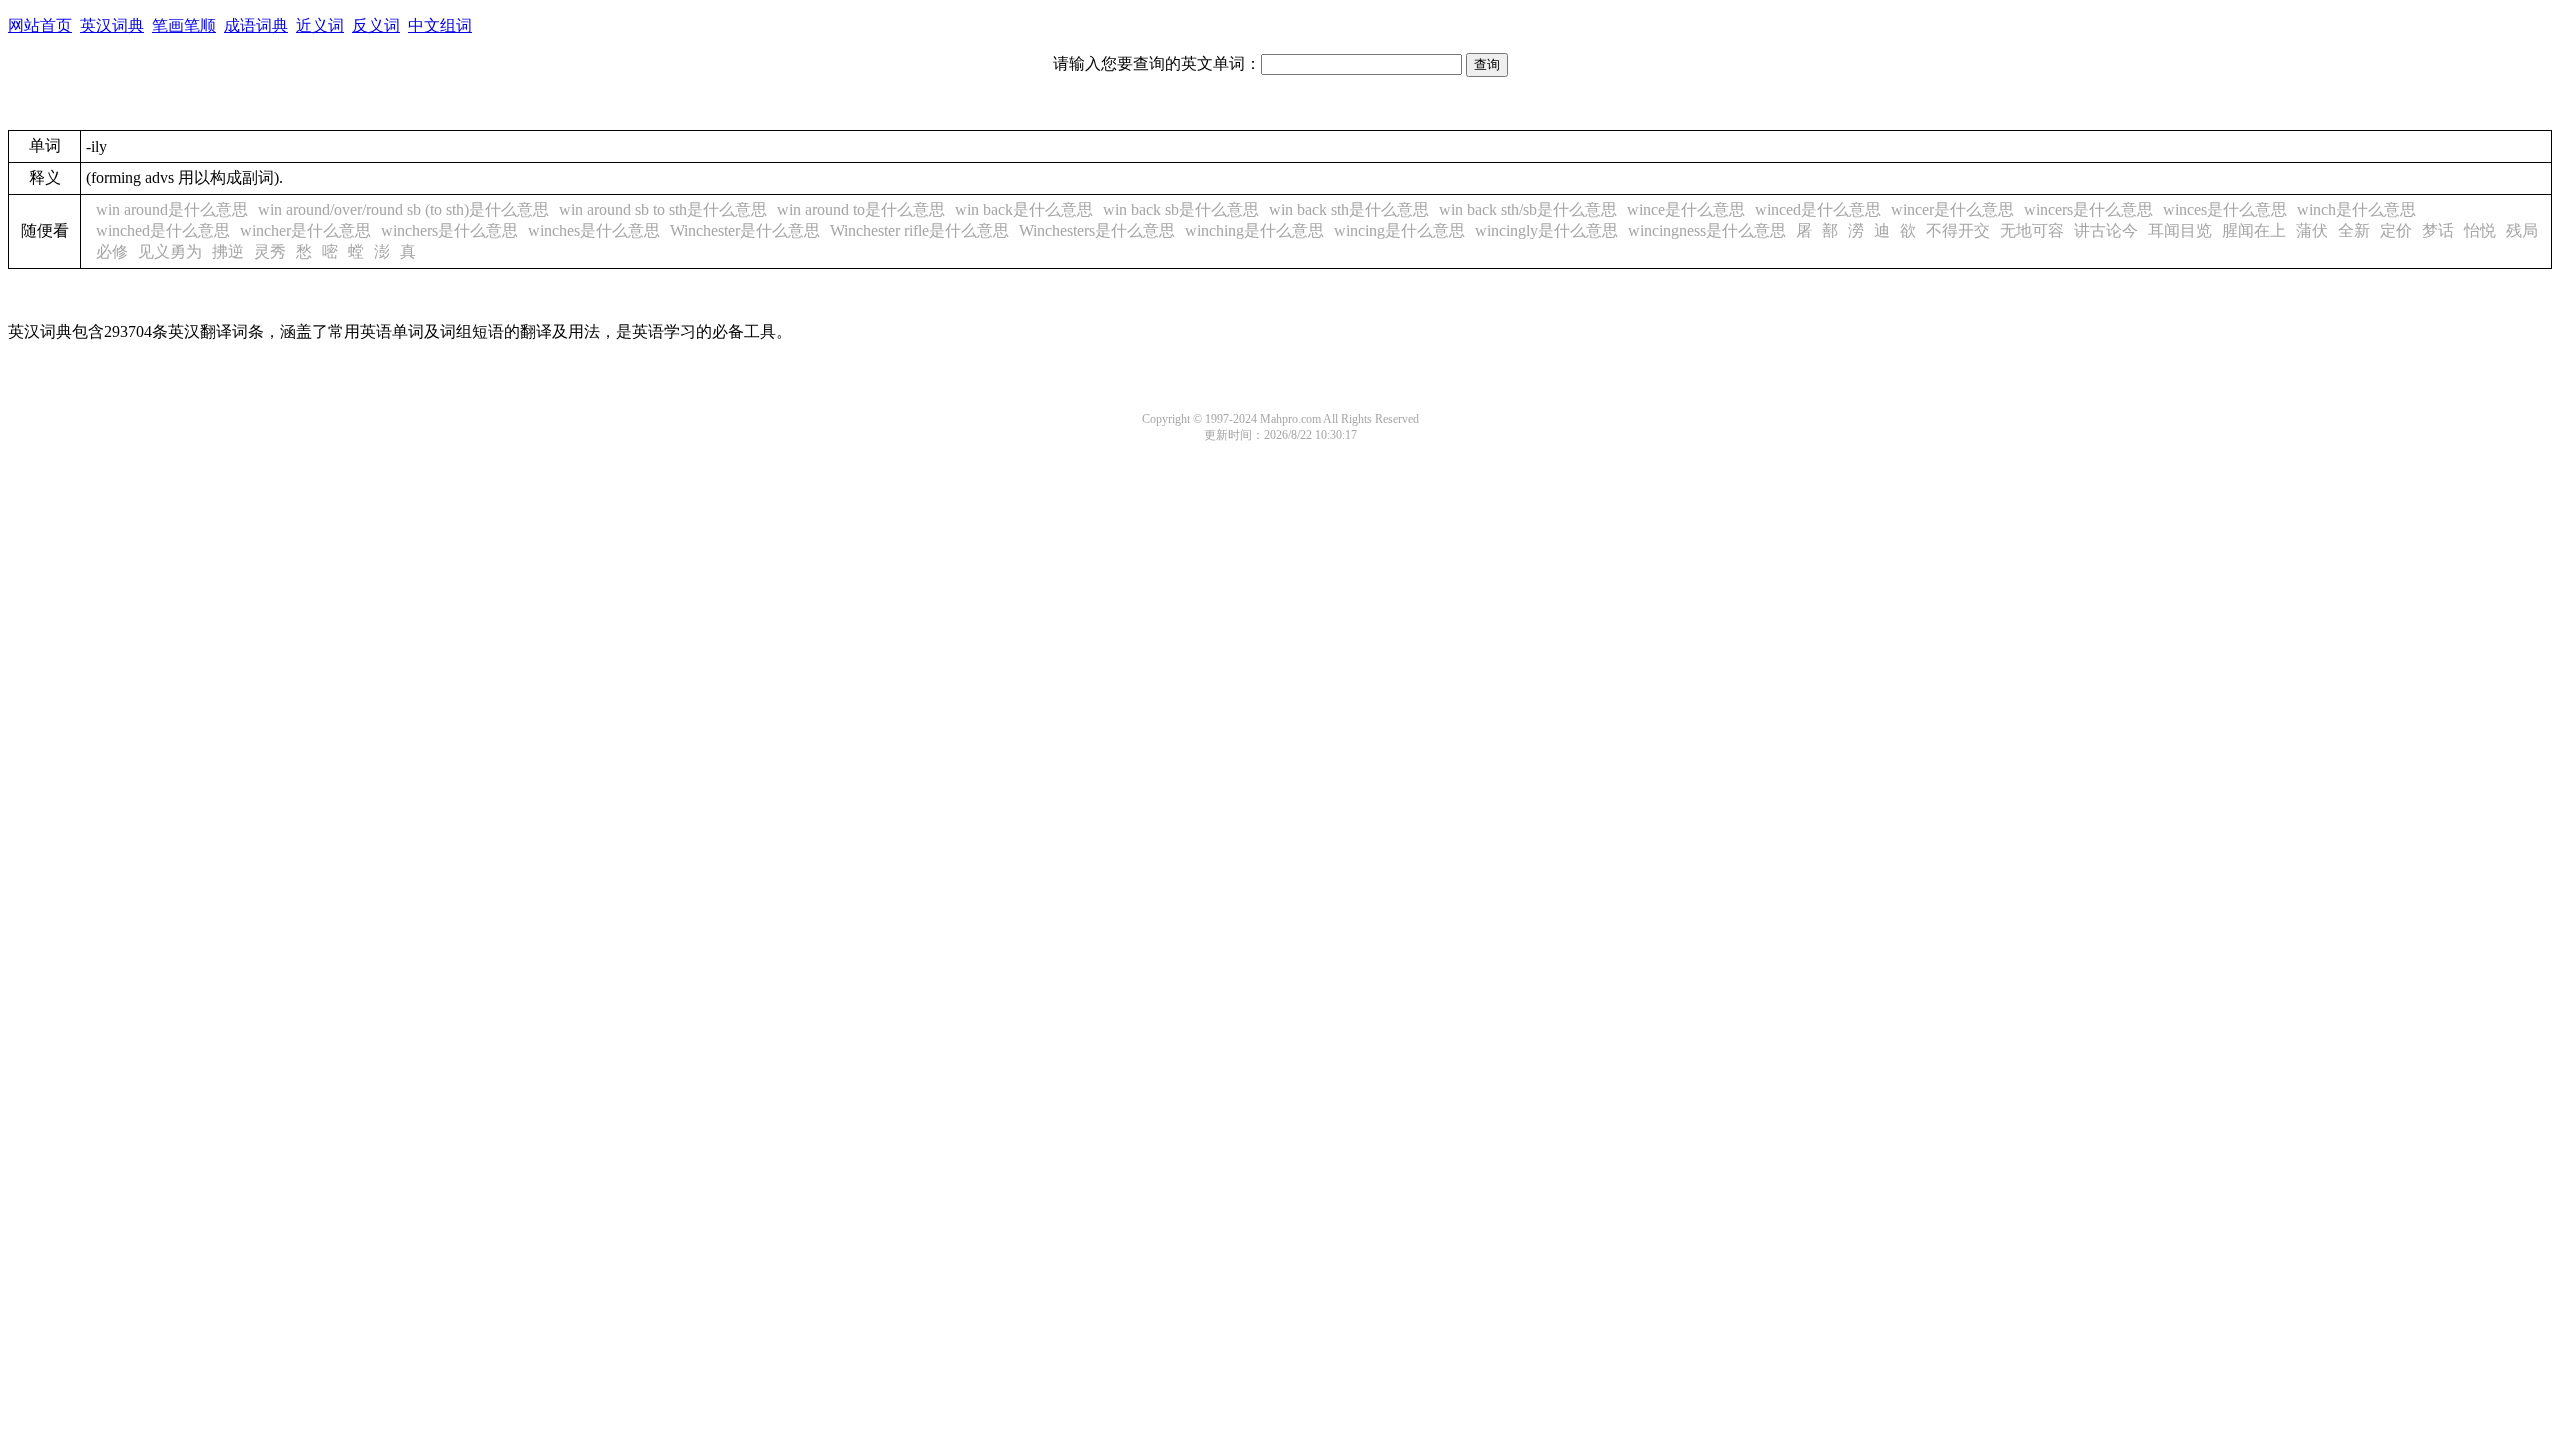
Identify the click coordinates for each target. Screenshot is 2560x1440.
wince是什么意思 (1686, 209)
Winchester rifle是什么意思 (919, 230)
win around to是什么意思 (861, 209)
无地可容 (2032, 230)
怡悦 (2480, 230)
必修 (112, 251)
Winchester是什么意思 (745, 230)
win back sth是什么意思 (1349, 209)
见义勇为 (170, 251)
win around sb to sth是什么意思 (663, 209)
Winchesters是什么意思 (1097, 230)
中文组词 (440, 25)
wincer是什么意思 (1952, 209)
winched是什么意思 (163, 230)
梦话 (2438, 230)
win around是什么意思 (172, 209)
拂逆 (228, 251)
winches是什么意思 (594, 230)
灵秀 (270, 251)
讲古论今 (2106, 230)
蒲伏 (2312, 230)
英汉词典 (112, 25)
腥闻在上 (2254, 230)
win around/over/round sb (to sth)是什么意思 (403, 209)
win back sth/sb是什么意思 (1528, 209)
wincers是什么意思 (2088, 209)
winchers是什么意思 (449, 230)
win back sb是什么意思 (1181, 209)
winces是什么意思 (2225, 209)
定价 (2396, 230)
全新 (2354, 230)
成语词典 (256, 25)
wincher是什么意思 (305, 230)
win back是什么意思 (1024, 209)
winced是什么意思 (1818, 209)
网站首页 (40, 25)
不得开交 (1958, 230)
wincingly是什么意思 (1546, 230)
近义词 (320, 25)
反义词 (376, 25)
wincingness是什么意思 (1707, 230)
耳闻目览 (2180, 230)
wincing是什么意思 (1399, 230)
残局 (2522, 230)
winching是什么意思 (1254, 230)
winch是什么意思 (2356, 209)
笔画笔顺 (184, 25)
